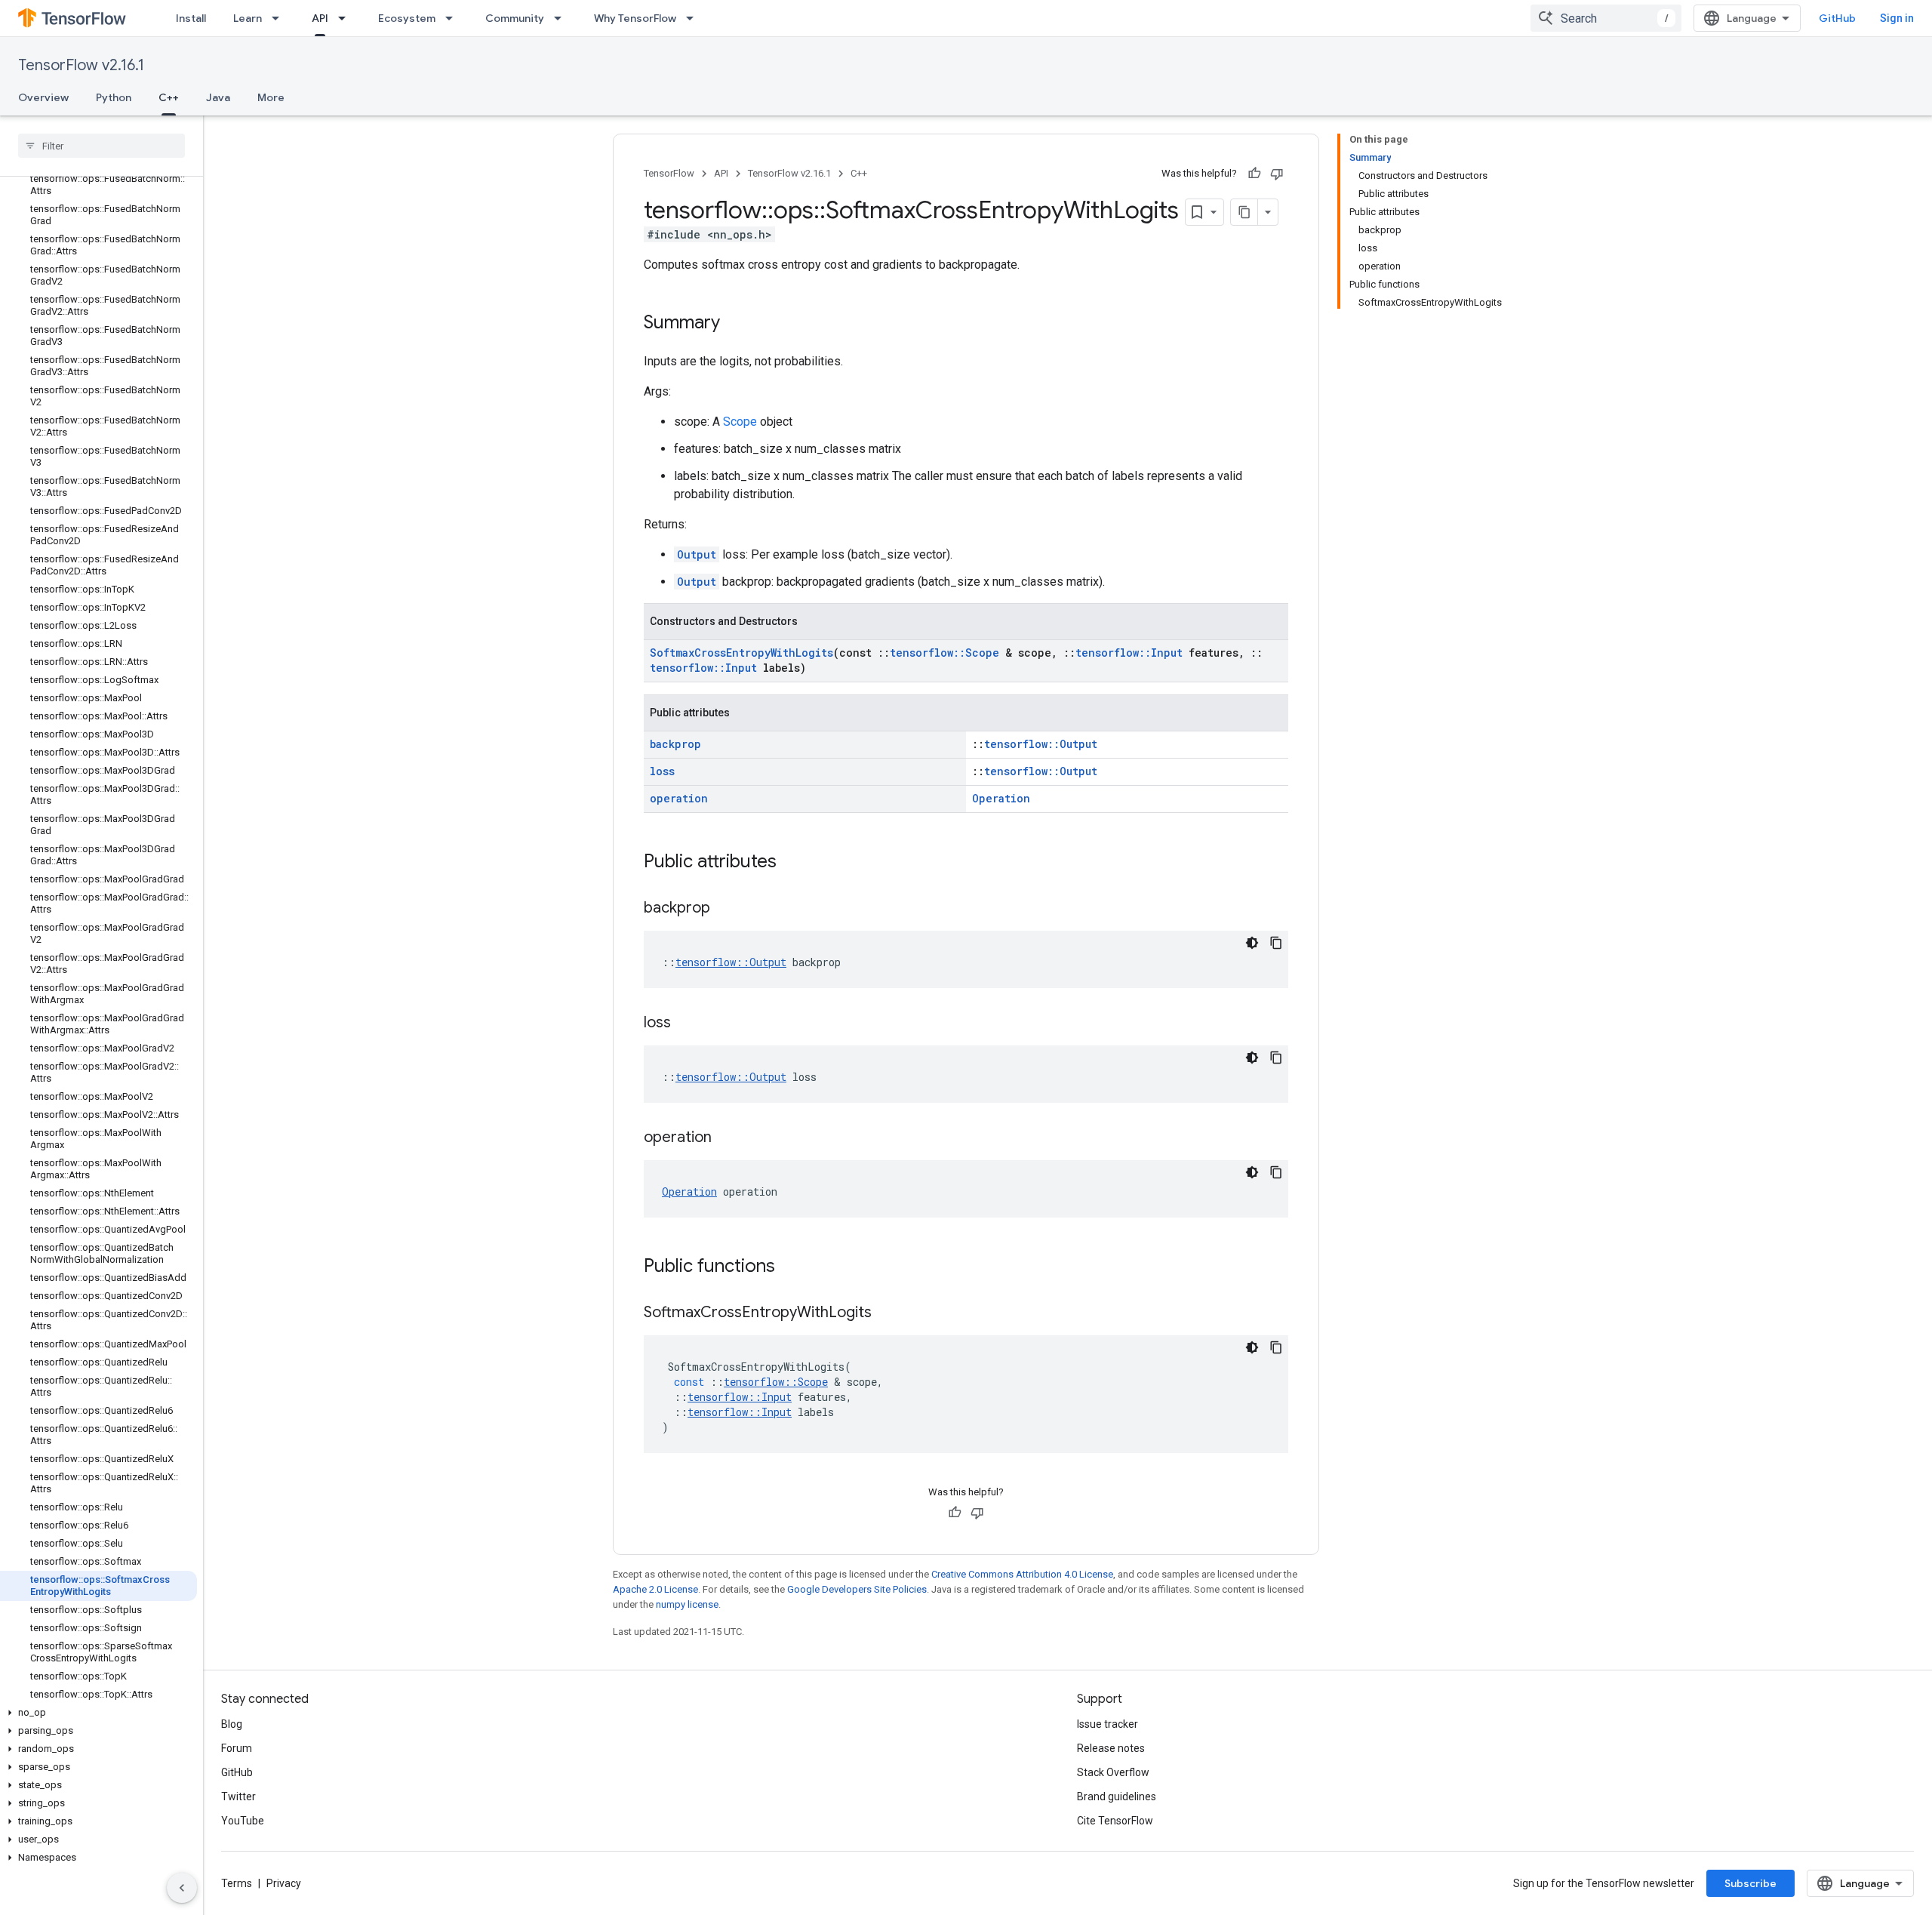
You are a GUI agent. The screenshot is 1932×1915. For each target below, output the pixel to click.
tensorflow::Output (1041, 744)
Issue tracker (1108, 1724)
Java (218, 97)
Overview (43, 97)
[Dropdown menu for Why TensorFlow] (694, 18)
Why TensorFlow (635, 18)
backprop (675, 744)
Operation (1001, 798)
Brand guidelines (1117, 1796)
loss (662, 771)
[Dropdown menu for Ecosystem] (454, 18)
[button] (98, 1713)
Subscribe (1750, 1883)
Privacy (284, 1883)
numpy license (687, 1604)
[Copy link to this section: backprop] (725, 909)
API (320, 18)
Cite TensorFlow (1115, 1821)
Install (191, 18)
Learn (248, 18)
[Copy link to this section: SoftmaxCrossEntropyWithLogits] (887, 1313)
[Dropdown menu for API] (346, 18)
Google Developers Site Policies (857, 1589)
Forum (237, 1748)
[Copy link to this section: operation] (727, 1138)
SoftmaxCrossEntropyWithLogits (741, 653)
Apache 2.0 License (655, 1589)
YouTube (243, 1821)
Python (114, 97)
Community (515, 18)
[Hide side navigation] (182, 1888)
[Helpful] (1254, 174)
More (271, 97)
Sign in (1897, 18)
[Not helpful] (1277, 174)
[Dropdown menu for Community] (562, 18)
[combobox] (1606, 18)
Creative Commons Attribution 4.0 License (1022, 1574)
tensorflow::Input (1129, 653)
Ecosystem (407, 18)
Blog (232, 1724)
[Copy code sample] (1276, 943)
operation (679, 798)
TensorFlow (669, 173)
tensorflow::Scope (944, 653)
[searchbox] (102, 146)
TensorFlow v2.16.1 (81, 65)
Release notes (1111, 1748)
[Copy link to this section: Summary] (735, 324)
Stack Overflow (1113, 1772)
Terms (237, 1883)
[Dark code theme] (1252, 943)
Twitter (238, 1796)
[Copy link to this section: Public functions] (790, 1267)
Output (697, 554)
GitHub (1837, 18)
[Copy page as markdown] (1244, 212)
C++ (169, 97)
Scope (740, 422)
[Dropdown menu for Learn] (280, 18)
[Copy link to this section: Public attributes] (792, 863)
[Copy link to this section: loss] (686, 1024)
